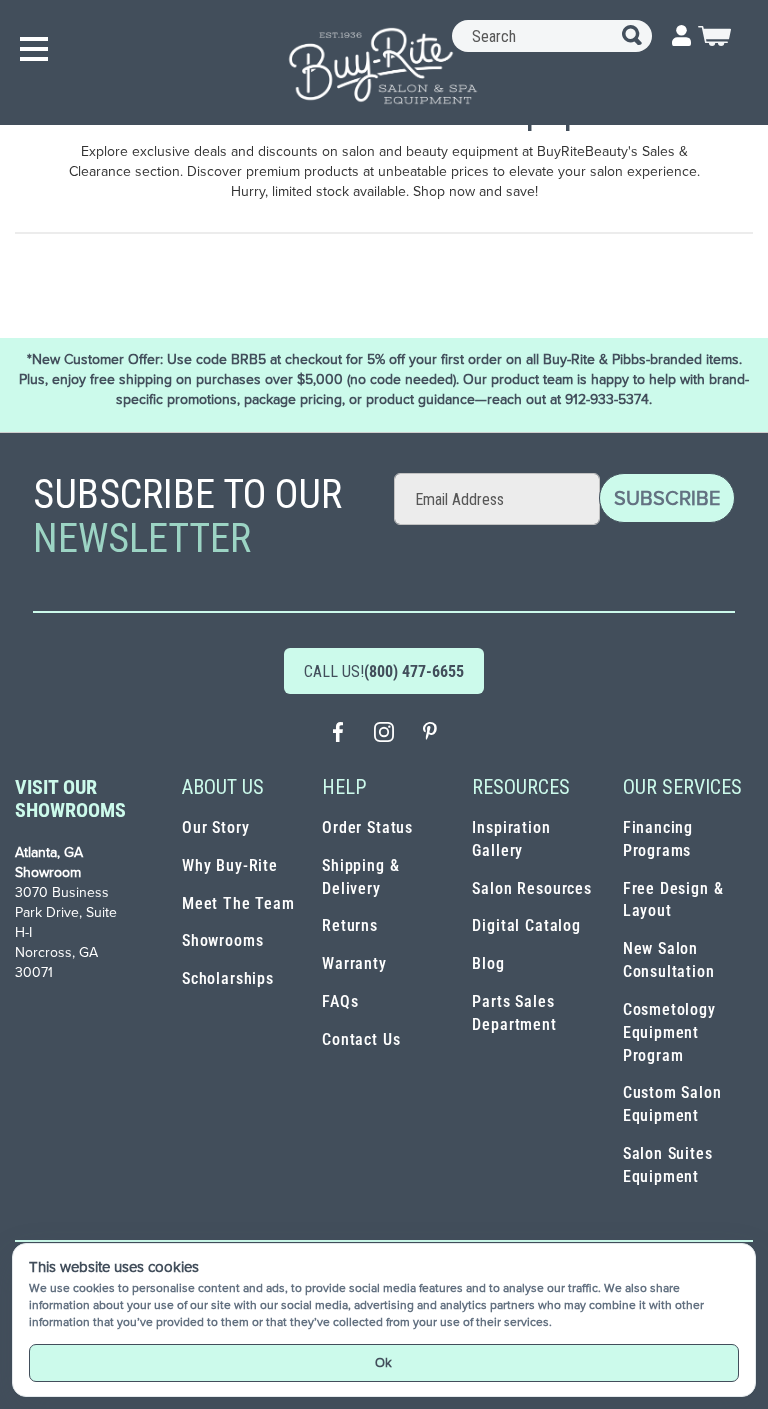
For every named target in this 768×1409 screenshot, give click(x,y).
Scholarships (228, 978)
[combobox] (552, 36)
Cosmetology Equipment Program (669, 1032)
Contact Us (361, 1039)
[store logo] (384, 65)
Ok (383, 1362)
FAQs (340, 1001)
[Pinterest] (430, 734)
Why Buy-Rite (230, 865)
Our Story (215, 827)
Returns (350, 925)
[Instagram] (384, 734)
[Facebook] (338, 734)
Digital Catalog (526, 925)
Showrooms (222, 940)
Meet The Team (238, 903)
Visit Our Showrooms (70, 798)
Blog (488, 963)
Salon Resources (531, 888)
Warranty (354, 963)
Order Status (367, 827)
